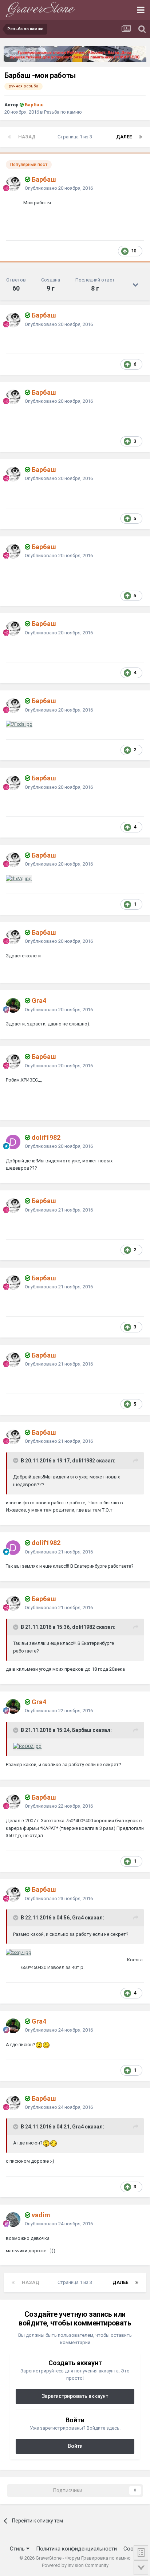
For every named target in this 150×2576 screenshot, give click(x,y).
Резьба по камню (63, 112)
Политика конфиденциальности (76, 2549)
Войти (75, 2446)
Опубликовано (59, 188)
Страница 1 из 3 (76, 137)
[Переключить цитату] (16, 1460)
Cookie (132, 2549)
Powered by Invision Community (75, 2565)
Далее (124, 137)
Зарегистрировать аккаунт (75, 2396)
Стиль (18, 2549)
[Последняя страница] (141, 137)
